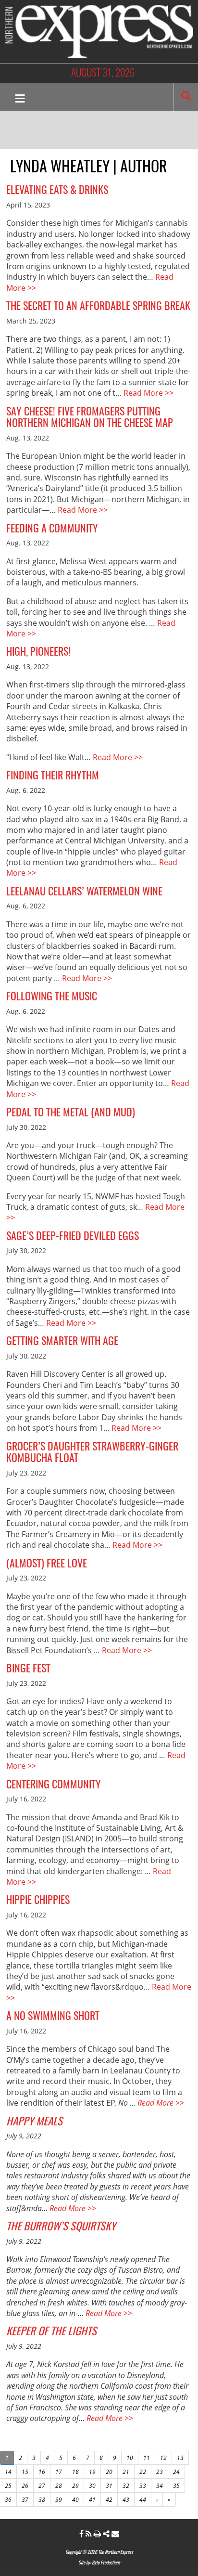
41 (92, 2500)
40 (75, 2500)
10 (130, 2458)
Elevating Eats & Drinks (57, 191)
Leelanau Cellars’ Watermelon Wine (84, 892)
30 (92, 2486)
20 (109, 2472)
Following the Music (52, 997)
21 (126, 2472)
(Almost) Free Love (47, 1564)
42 (109, 2500)
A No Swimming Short (53, 2017)
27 (42, 2486)
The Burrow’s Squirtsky (61, 2227)
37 (25, 2500)
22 (143, 2472)
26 (25, 2486)
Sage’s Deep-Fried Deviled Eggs (73, 1237)
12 (163, 2458)
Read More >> (148, 393)
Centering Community (54, 1785)
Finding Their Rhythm (53, 776)
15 (25, 2472)
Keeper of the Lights (51, 2332)
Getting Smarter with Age (62, 1342)
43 (126, 2500)
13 (180, 2458)
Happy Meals (34, 2122)
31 (109, 2486)
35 (176, 2486)
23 (160, 2472)
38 (42, 2500)
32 (126, 2486)
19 (92, 2472)
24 (176, 2472)
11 (147, 2458)
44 (143, 2500)
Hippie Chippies (38, 1901)
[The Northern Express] (99, 31)
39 (59, 2500)
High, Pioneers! (38, 652)
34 (160, 2486)
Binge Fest (28, 1669)
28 (59, 2486)
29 (75, 2486)
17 (59, 2472)
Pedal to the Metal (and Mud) (71, 1113)
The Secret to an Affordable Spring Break (98, 307)
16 (42, 2472)
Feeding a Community (52, 529)
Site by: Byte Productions (99, 2563)
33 (143, 2486)
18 (75, 2472)
